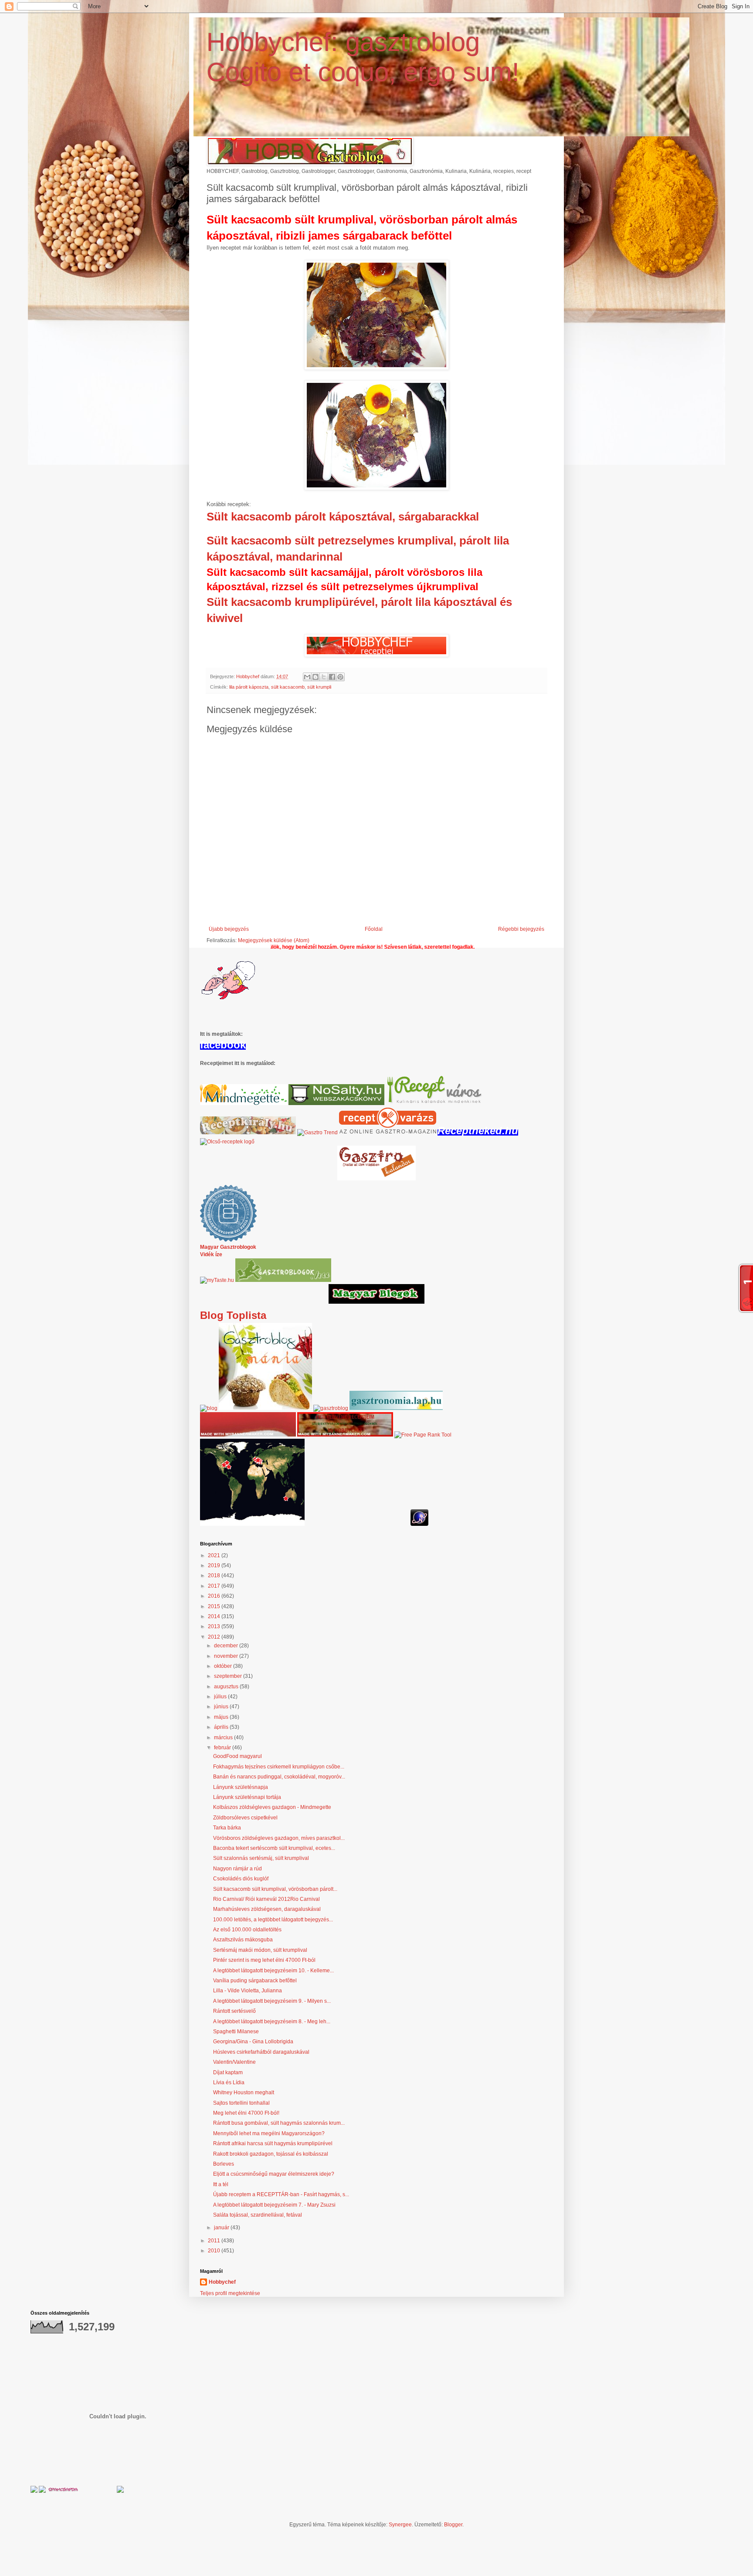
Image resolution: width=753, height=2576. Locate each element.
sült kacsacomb (288, 687)
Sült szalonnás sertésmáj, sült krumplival (261, 1858)
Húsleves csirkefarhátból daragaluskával (261, 2052)
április (222, 1727)
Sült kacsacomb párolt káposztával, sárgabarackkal (343, 517)
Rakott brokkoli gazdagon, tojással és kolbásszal (271, 2154)
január (222, 2228)
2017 (215, 1586)
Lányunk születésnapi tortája (247, 1797)
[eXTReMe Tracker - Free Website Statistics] (419, 1524)
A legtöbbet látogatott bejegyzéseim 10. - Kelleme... (273, 1971)
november (227, 1656)
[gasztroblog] (331, 1408)
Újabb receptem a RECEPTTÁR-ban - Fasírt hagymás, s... (281, 2194)
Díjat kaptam (228, 2072)
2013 (215, 1626)
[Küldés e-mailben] (307, 677)
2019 (215, 1565)
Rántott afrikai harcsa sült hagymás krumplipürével (273, 2143)
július (221, 1697)
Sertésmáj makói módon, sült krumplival (260, 1950)
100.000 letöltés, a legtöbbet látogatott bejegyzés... (273, 1920)
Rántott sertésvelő (234, 2011)
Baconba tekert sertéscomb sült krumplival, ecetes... (274, 1848)
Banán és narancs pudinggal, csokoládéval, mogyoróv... (279, 1777)
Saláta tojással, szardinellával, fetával (258, 2215)
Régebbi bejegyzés (521, 929)
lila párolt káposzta (249, 687)
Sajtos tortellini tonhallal (241, 2103)
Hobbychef (222, 2282)
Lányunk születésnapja (241, 1787)
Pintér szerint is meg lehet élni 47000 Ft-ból (264, 1960)
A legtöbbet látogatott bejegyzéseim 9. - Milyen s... (272, 2001)
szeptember (229, 1676)
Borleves (224, 2164)
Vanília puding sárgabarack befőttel (255, 1981)
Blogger (453, 2525)
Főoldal (374, 929)
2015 (215, 1606)
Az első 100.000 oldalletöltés (247, 1930)
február (223, 1748)
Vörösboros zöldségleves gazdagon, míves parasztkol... (279, 1838)
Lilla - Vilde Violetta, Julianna (248, 1991)
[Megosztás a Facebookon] (332, 677)
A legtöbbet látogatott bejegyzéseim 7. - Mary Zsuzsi (274, 2205)
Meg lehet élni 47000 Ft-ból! (246, 2113)
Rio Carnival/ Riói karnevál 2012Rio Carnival (266, 1899)
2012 (215, 1637)
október (224, 1666)
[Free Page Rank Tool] (423, 1435)
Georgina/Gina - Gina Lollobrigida (253, 2042)
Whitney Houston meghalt (244, 2093)
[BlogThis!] (315, 677)
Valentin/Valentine (234, 2062)
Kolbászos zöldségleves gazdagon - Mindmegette (272, 1807)
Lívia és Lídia (229, 2082)
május (222, 1717)
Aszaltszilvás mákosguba (243, 1940)
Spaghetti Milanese (236, 2032)
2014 (215, 1616)
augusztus (227, 1687)
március (224, 1738)
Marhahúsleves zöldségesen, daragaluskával (267, 1909)
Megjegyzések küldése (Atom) (274, 940)
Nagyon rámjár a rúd (237, 1869)
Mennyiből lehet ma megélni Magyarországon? (269, 2133)
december (227, 1646)
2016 (215, 1596)
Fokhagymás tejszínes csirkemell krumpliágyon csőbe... (279, 1767)
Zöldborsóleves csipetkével (245, 1818)
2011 (215, 2241)
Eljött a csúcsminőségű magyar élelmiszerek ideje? (274, 2174)
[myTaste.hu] (217, 1280)
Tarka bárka (227, 1828)
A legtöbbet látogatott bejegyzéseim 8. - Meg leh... (272, 2022)
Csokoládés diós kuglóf (241, 1879)
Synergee (400, 2525)
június (222, 1707)
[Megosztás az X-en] (324, 677)
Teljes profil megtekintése (230, 2293)
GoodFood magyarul (237, 1756)
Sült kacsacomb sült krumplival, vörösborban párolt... (275, 1889)
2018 (215, 1575)
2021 (215, 1555)
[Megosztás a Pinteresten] (340, 677)
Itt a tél (221, 2184)
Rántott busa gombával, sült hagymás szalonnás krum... (279, 2123)
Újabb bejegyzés (229, 929)
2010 (215, 2251)
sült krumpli (319, 687)
